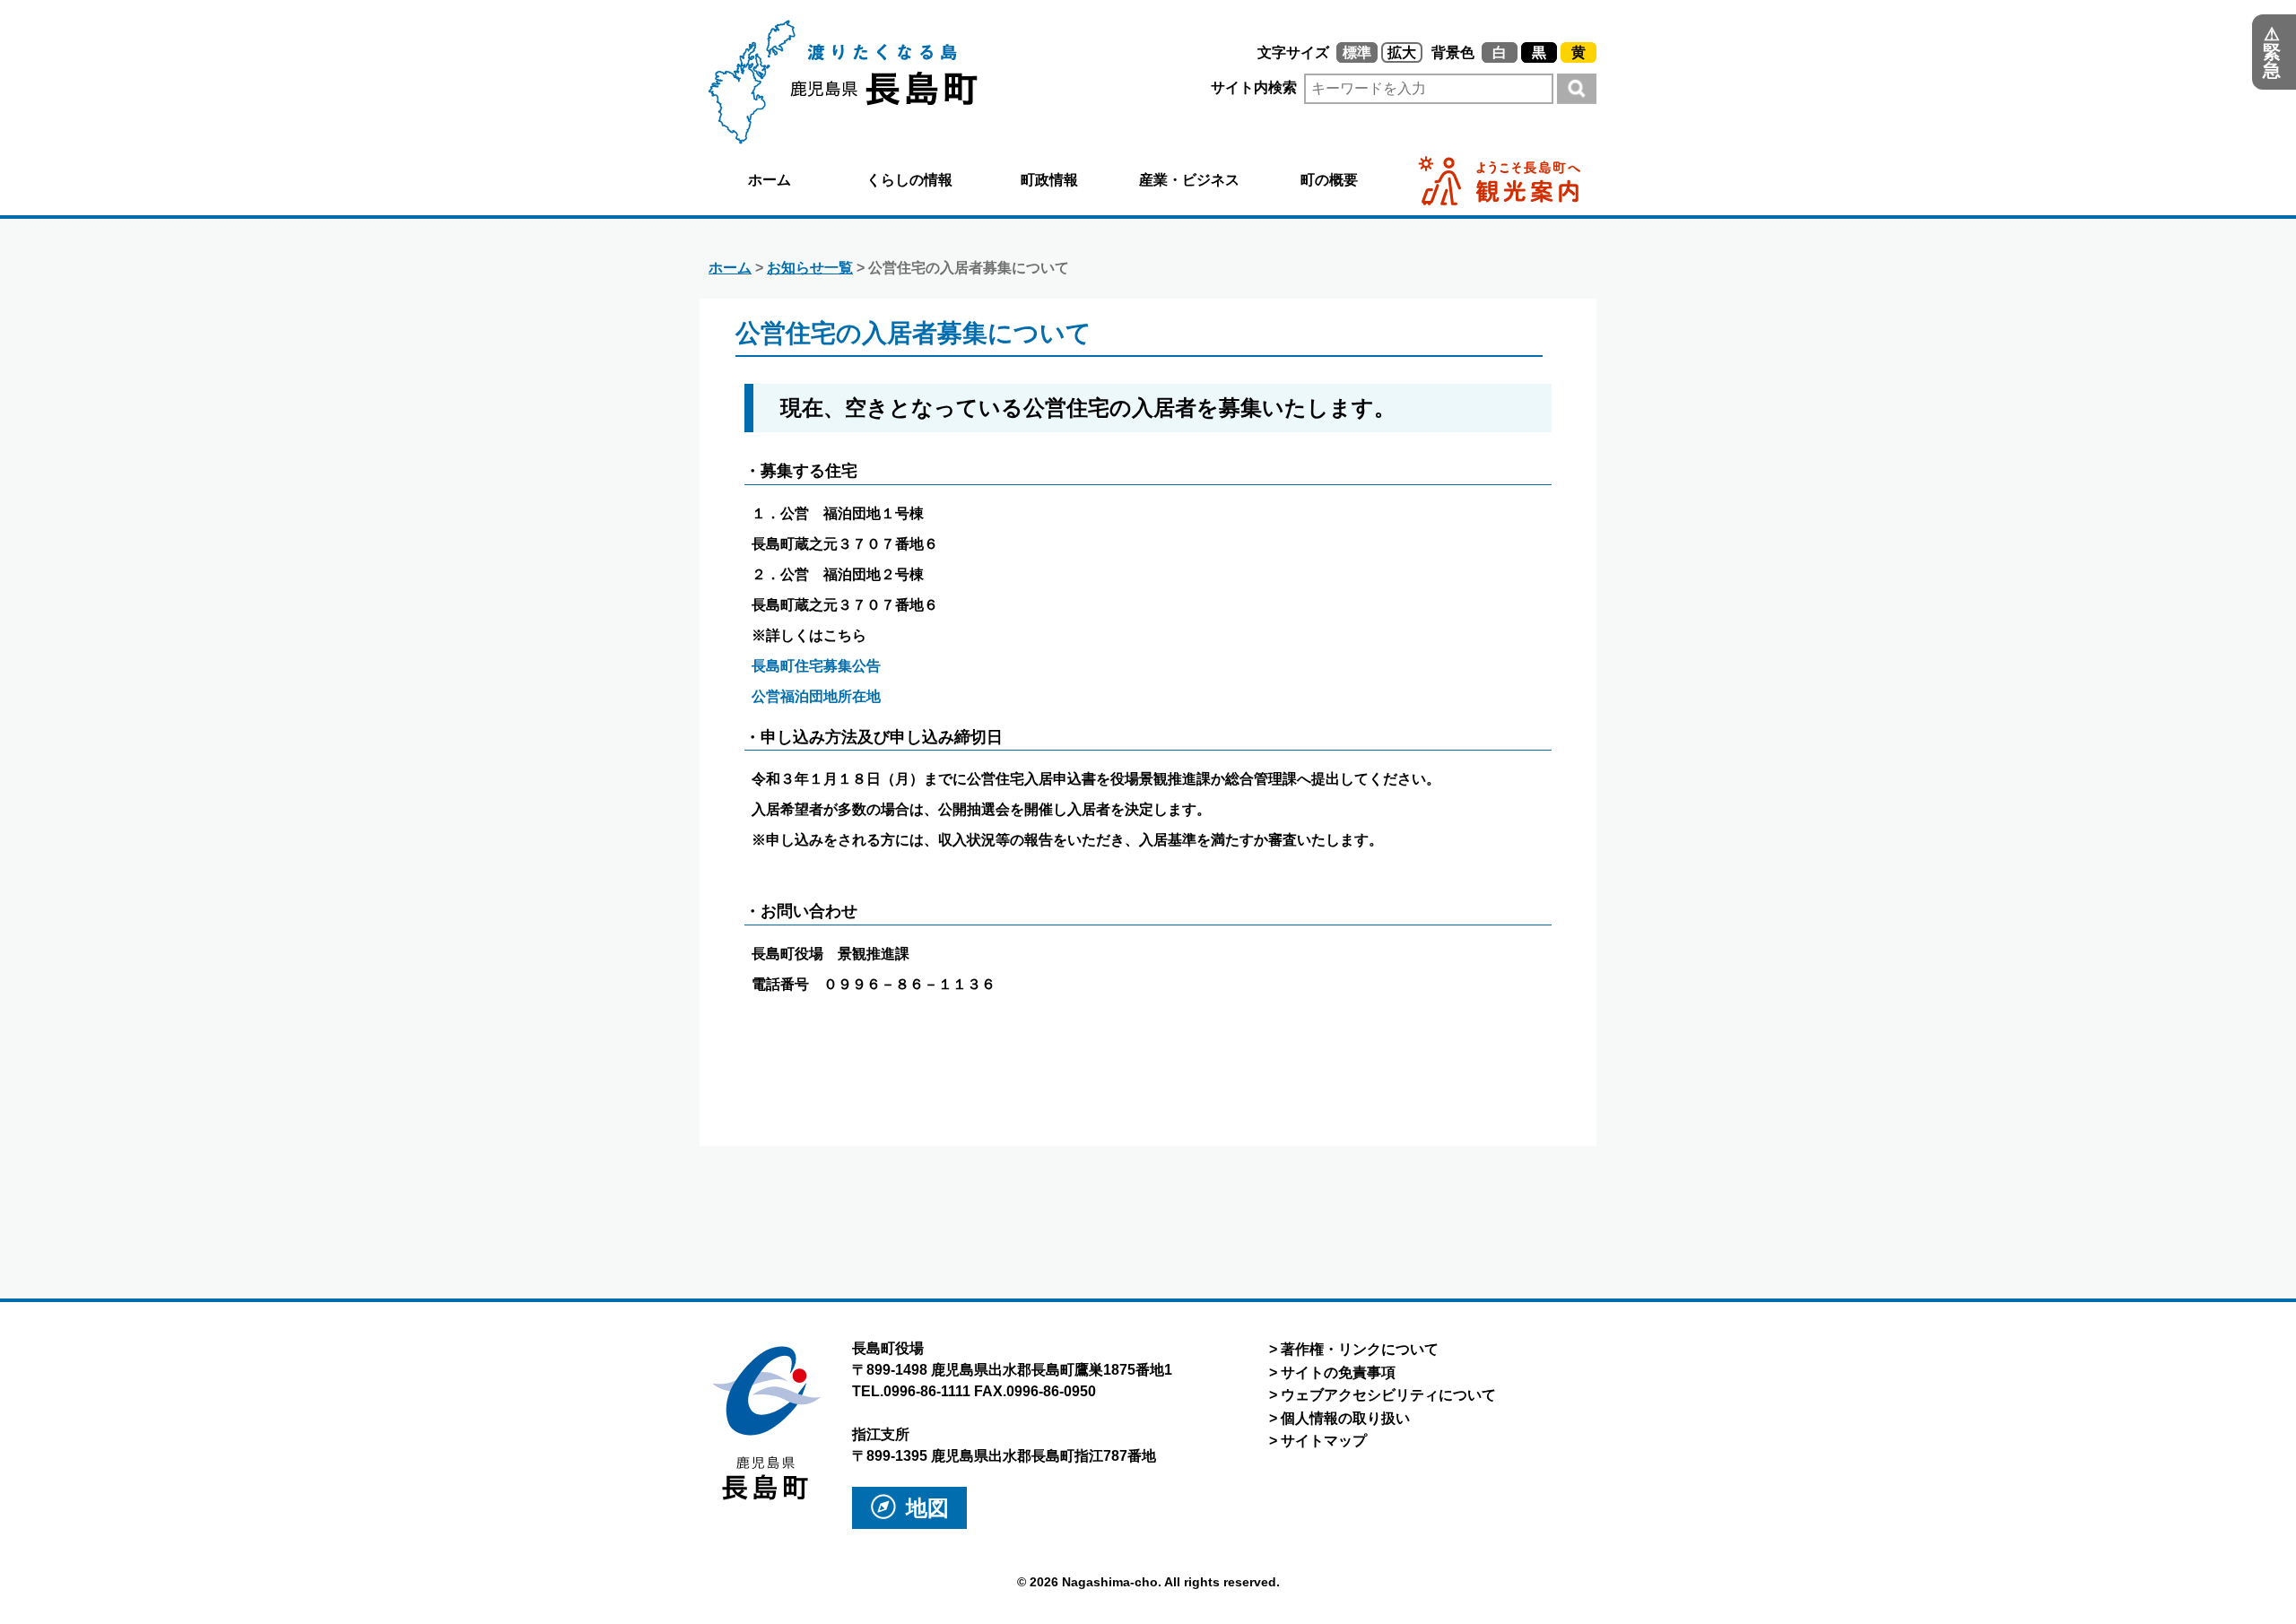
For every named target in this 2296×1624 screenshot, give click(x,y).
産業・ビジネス (1189, 180)
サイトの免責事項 (1338, 1372)
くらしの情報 (909, 180)
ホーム (770, 180)
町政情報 (1049, 180)
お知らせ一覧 (810, 268)
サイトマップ (1324, 1441)
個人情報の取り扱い (1345, 1418)
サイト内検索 (1256, 87)
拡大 (1402, 52)
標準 (1357, 52)
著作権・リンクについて (1360, 1349)
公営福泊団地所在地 (816, 696)
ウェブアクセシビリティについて (1388, 1395)
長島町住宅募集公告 (816, 666)
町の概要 (1329, 180)
